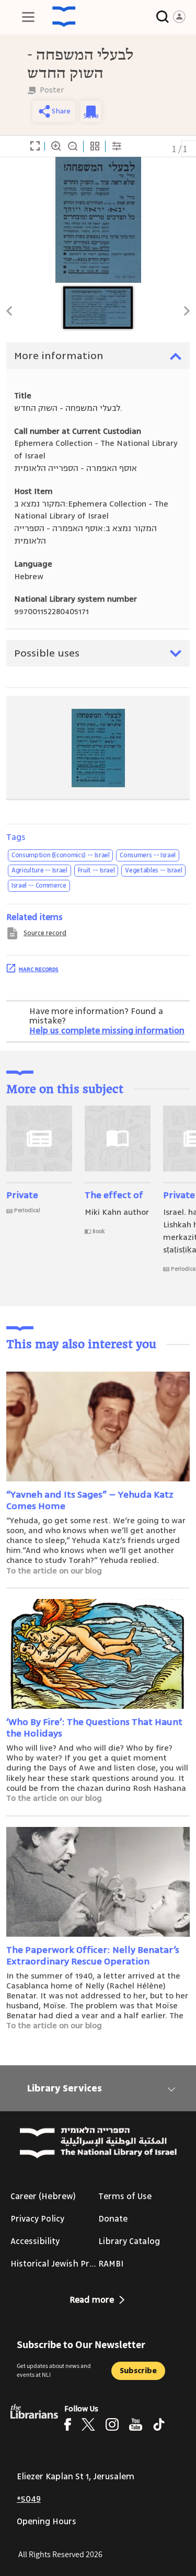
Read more (92, 2300)
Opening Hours (47, 2522)
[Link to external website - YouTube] (136, 2424)
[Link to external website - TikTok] (159, 2424)
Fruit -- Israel (96, 870)
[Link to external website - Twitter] (88, 2424)
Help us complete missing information (107, 1031)
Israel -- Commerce (39, 885)
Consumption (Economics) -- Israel (60, 855)
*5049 (29, 2499)
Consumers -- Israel (147, 855)
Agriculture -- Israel (39, 870)
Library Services (65, 2088)
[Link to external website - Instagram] (112, 2424)
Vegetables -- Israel (153, 870)
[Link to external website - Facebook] (68, 2424)
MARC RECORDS (39, 969)
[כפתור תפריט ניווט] (28, 17)
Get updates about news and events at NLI (54, 2370)
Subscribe (138, 2371)
